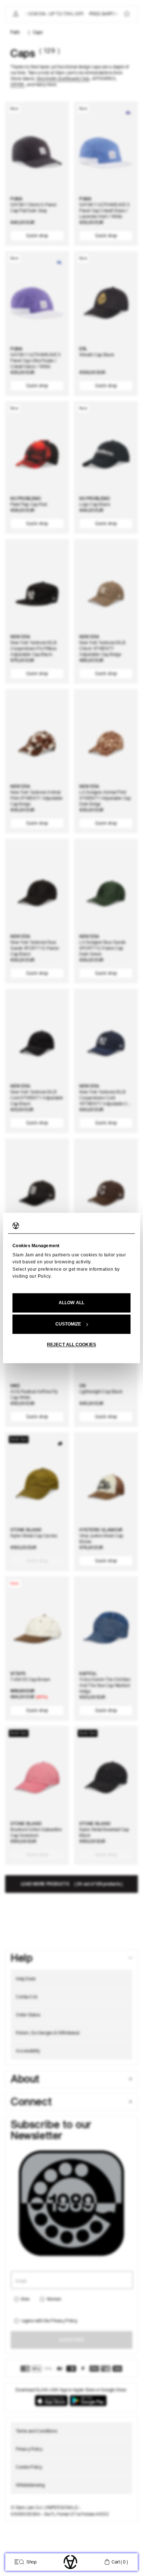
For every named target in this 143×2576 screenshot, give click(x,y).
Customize (68, 1324)
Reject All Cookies (71, 1345)
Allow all (71, 1303)
